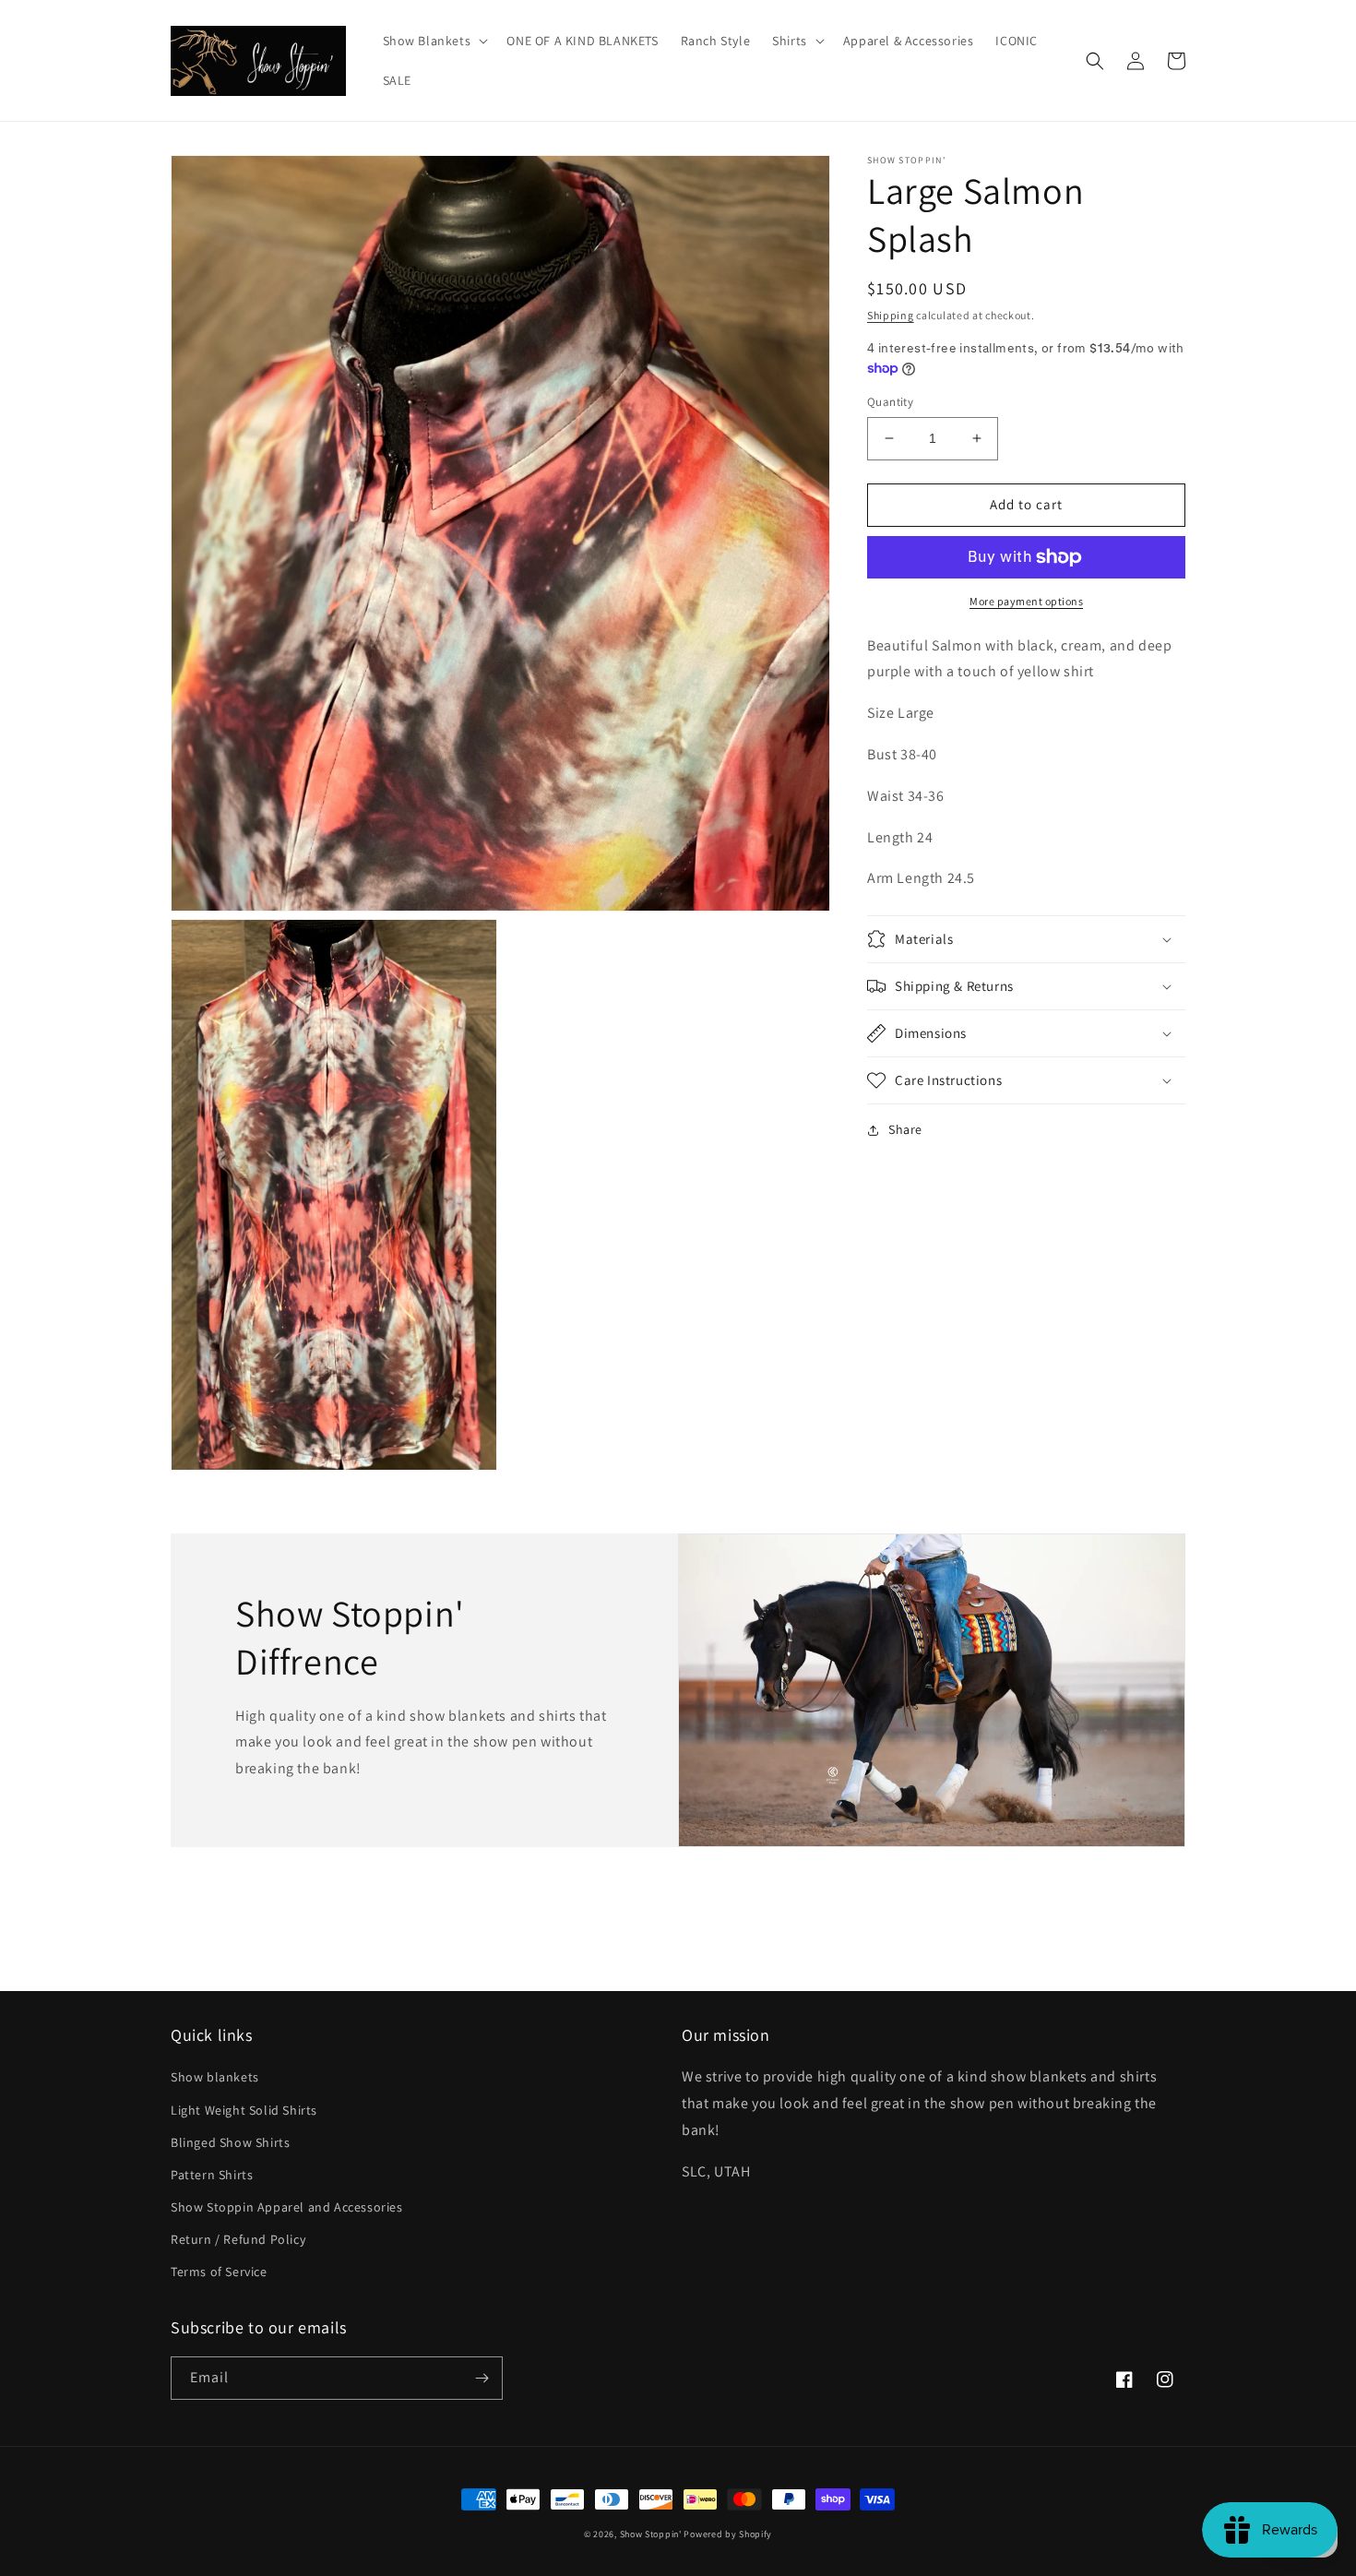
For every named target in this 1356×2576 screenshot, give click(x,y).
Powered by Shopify (728, 2534)
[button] (434, 41)
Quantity (890, 402)
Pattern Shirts (212, 2175)
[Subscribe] (482, 2378)
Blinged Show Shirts (230, 2142)
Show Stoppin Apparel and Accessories (287, 2207)
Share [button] (905, 1129)
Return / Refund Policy (238, 2239)
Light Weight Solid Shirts (244, 2110)
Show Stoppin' (651, 2534)
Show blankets (215, 2077)
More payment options (1026, 601)
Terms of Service (219, 2272)
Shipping (891, 315)
